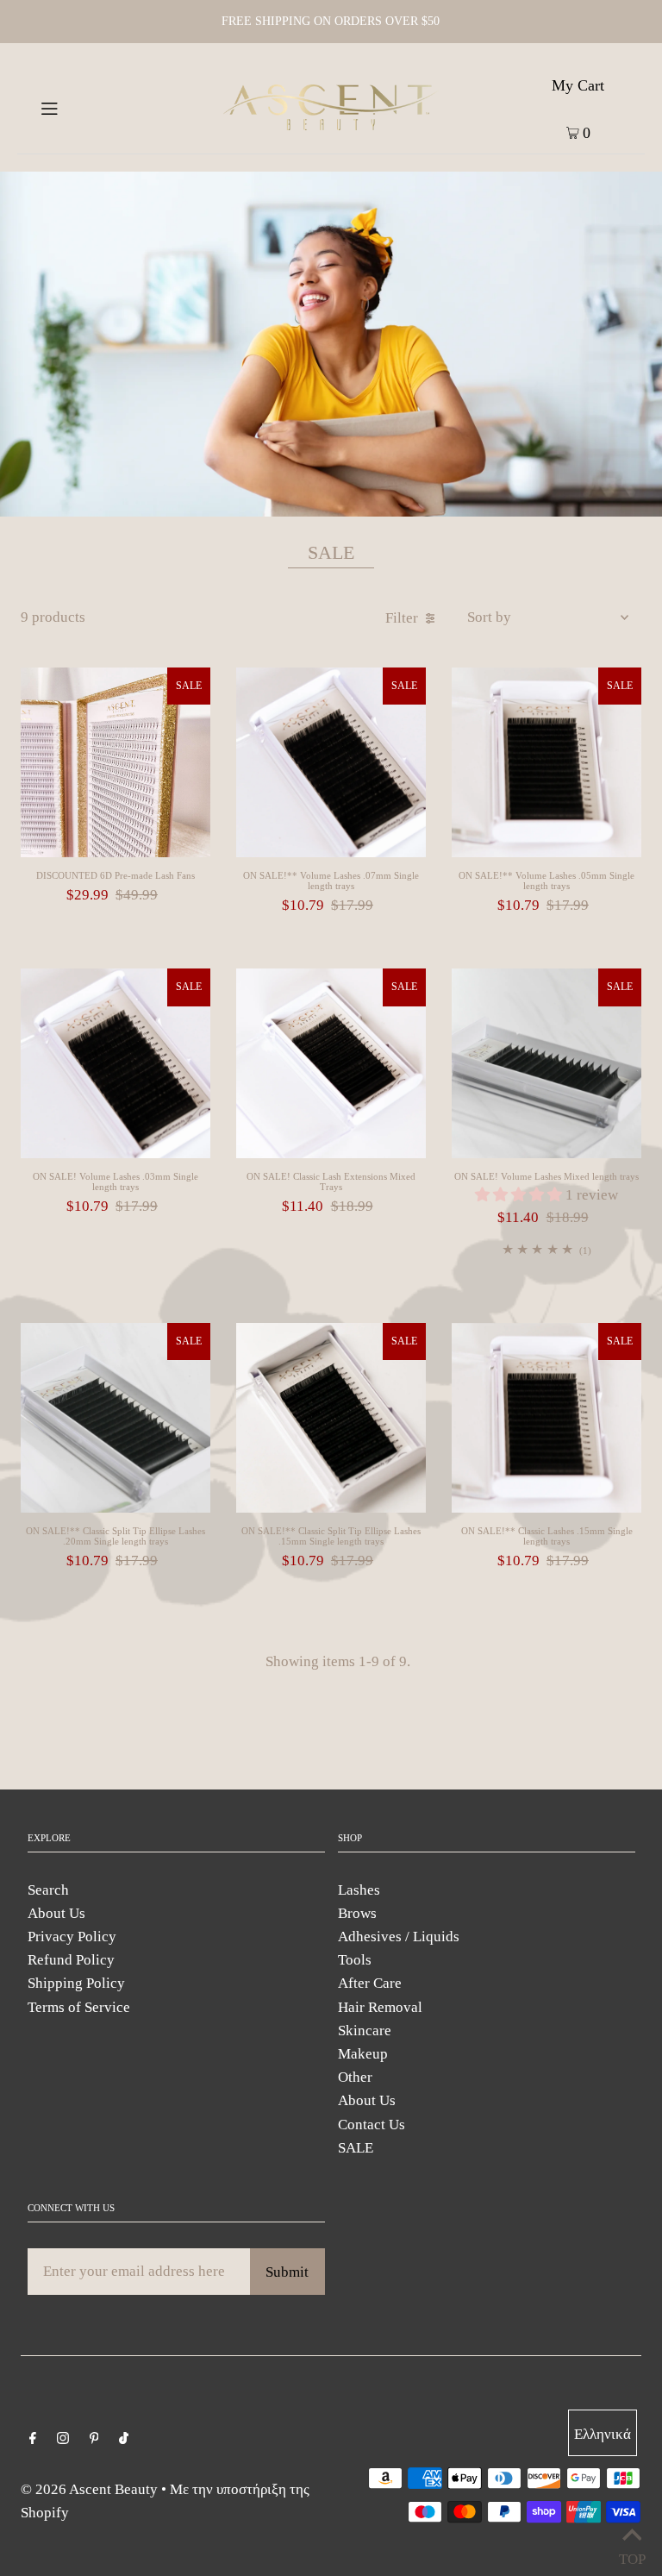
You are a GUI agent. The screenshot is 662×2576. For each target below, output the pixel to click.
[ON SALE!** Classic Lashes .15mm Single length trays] (546, 1418)
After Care (370, 1983)
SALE (356, 2148)
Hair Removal (380, 2007)
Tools (355, 1960)
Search (48, 1890)
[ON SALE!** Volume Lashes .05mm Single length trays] (546, 762)
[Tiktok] (124, 2439)
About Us (56, 1913)
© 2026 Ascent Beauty (89, 2489)
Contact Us (372, 2125)
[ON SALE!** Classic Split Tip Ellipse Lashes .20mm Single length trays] (116, 1418)
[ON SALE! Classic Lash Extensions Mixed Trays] (331, 1063)
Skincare (365, 2031)
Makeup (363, 2054)
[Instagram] (63, 2439)
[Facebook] (33, 2439)
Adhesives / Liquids (399, 1937)
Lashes (359, 1890)
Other (355, 2077)
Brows (357, 1913)
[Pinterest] (94, 2439)
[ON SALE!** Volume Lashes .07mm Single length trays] (331, 762)
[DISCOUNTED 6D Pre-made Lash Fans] (116, 762)
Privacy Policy (72, 1937)
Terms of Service (79, 2007)
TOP (632, 2555)
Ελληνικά (603, 2434)
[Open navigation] (80, 107)
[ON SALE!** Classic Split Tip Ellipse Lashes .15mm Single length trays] (331, 1418)
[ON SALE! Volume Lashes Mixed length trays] (546, 1063)
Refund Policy (71, 1960)
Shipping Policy (76, 1983)
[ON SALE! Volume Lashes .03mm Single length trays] (116, 1063)
